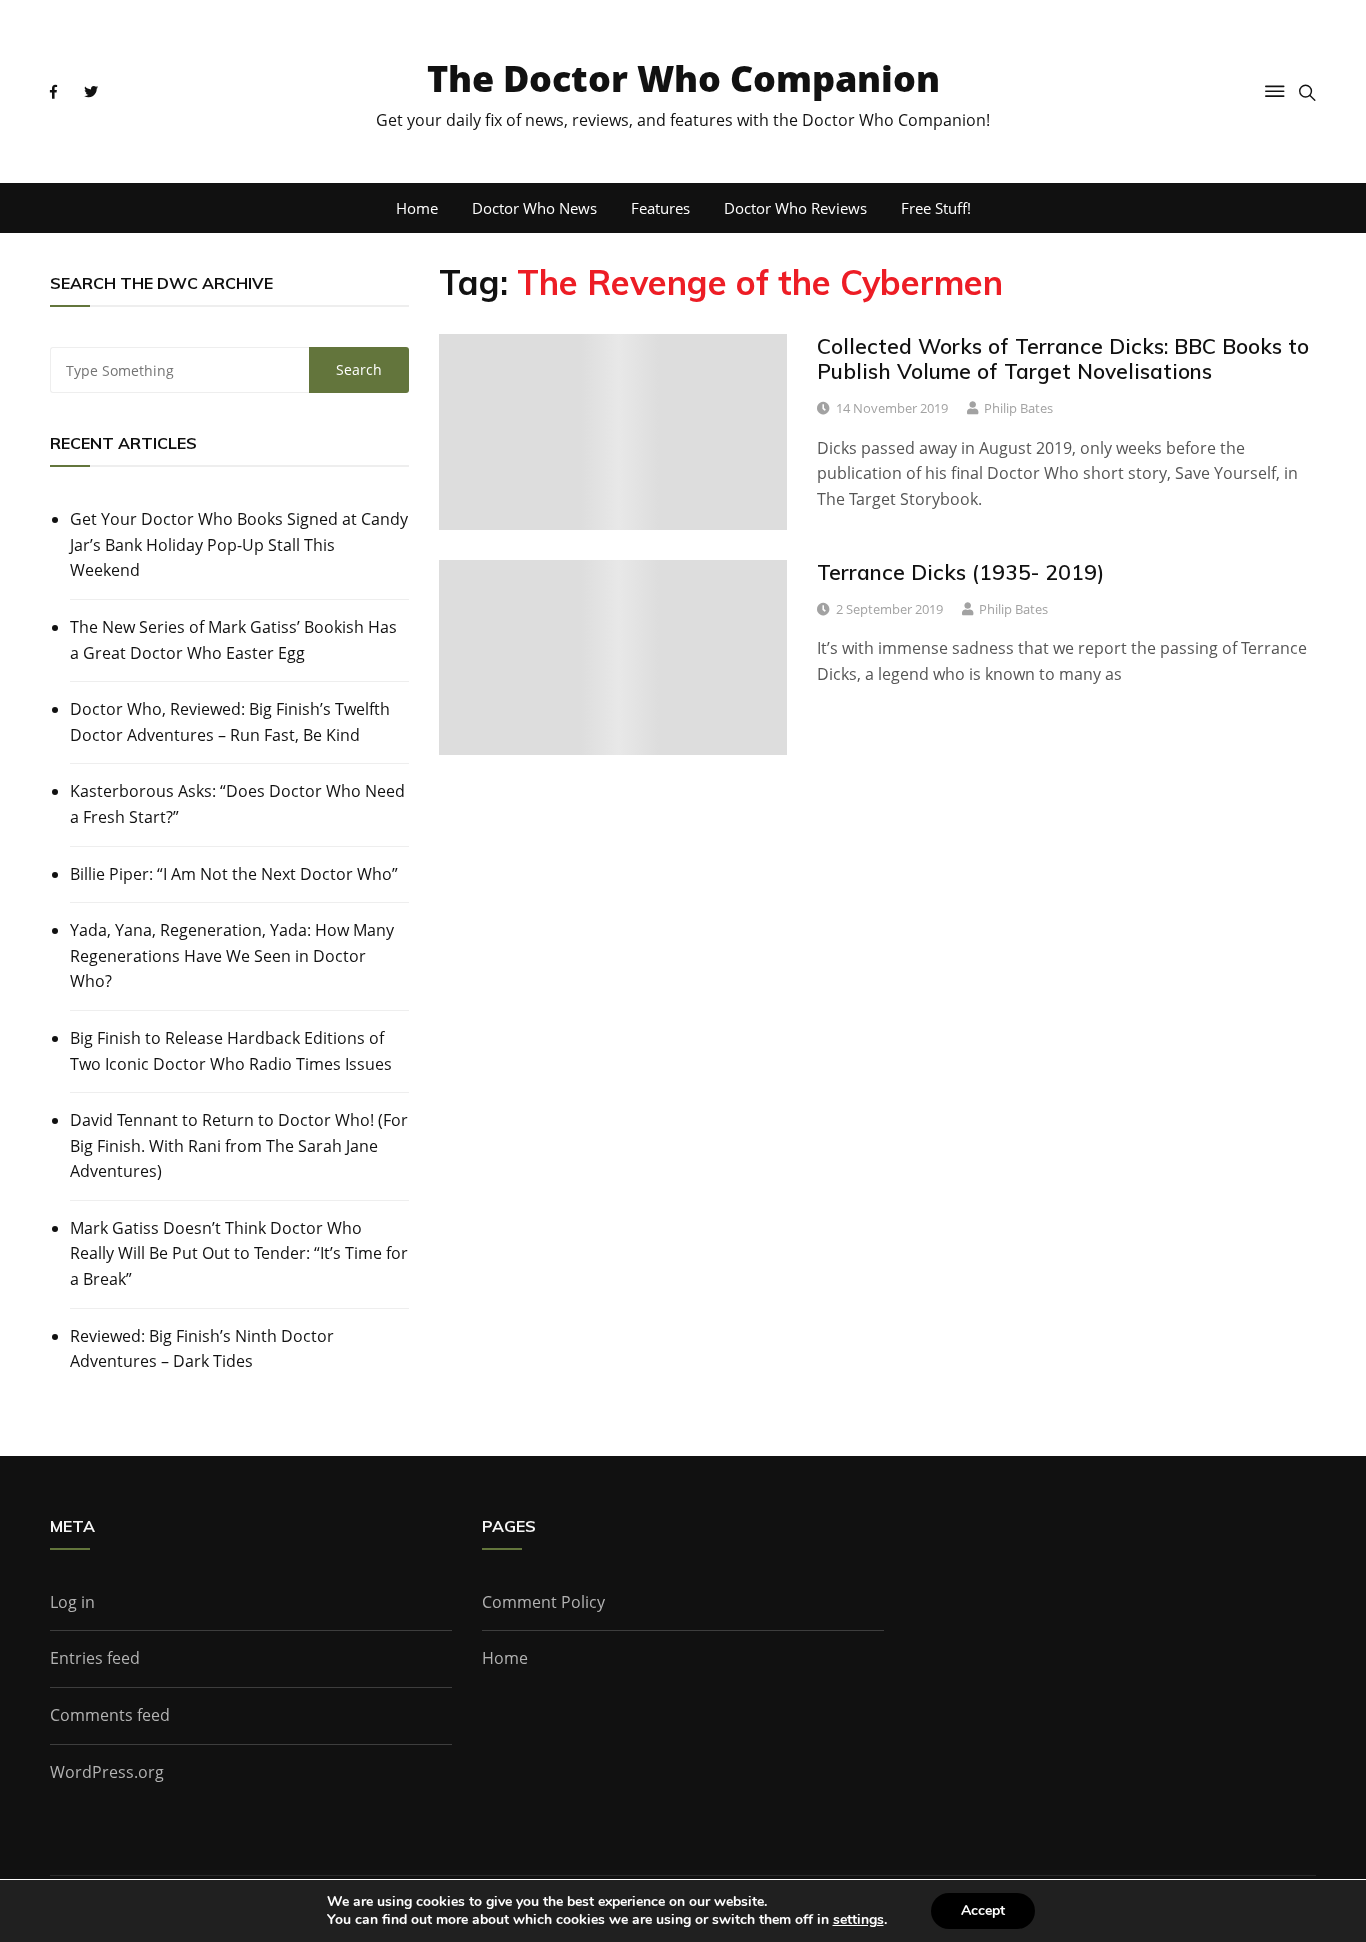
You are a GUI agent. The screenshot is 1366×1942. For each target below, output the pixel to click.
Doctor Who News (534, 208)
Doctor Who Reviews (795, 208)
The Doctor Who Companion (683, 78)
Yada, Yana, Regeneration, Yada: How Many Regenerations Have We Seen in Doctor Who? (232, 955)
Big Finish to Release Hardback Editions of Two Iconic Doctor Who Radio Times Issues (231, 1051)
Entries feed (95, 1658)
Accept (983, 1910)
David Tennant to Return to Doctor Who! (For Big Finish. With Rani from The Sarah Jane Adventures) (239, 1145)
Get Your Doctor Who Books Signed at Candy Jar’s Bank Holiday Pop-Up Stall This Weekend (239, 544)
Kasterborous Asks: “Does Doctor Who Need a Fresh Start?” (237, 804)
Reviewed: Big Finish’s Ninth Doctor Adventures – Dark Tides (202, 1349)
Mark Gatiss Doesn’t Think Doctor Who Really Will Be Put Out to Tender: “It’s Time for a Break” (239, 1253)
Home (417, 208)
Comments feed (110, 1715)
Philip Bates (1018, 408)
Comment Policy (543, 1602)
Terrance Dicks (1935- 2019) (960, 572)
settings (858, 1920)
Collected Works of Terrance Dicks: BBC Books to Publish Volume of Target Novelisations (1063, 358)
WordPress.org (107, 1772)
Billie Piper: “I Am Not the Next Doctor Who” (234, 874)
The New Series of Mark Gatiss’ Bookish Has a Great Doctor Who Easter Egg (233, 640)
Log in (72, 1602)
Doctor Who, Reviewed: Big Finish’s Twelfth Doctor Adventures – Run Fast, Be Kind (230, 722)
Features (660, 208)
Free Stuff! (936, 208)
